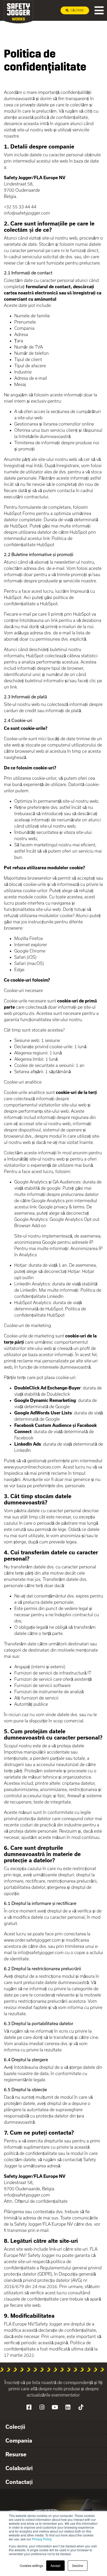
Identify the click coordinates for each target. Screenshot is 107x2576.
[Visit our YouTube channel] (55, 2407)
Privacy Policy (42, 2539)
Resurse (16, 2454)
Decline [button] (78, 2565)
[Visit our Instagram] (42, 2407)
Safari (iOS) (25, 957)
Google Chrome (30, 951)
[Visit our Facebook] (29, 2407)
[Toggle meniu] (99, 10)
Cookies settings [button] (31, 2565)
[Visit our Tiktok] (81, 2407)
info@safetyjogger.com (27, 213)
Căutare (77, 10)
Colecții (15, 2427)
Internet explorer (31, 945)
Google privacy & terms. (62, 1207)
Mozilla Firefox (29, 938)
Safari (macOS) (29, 963)
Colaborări (19, 2468)
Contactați (19, 2482)
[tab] (53, 2427)
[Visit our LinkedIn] (68, 2407)
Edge (19, 970)
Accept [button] (55, 2565)
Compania (19, 2440)
